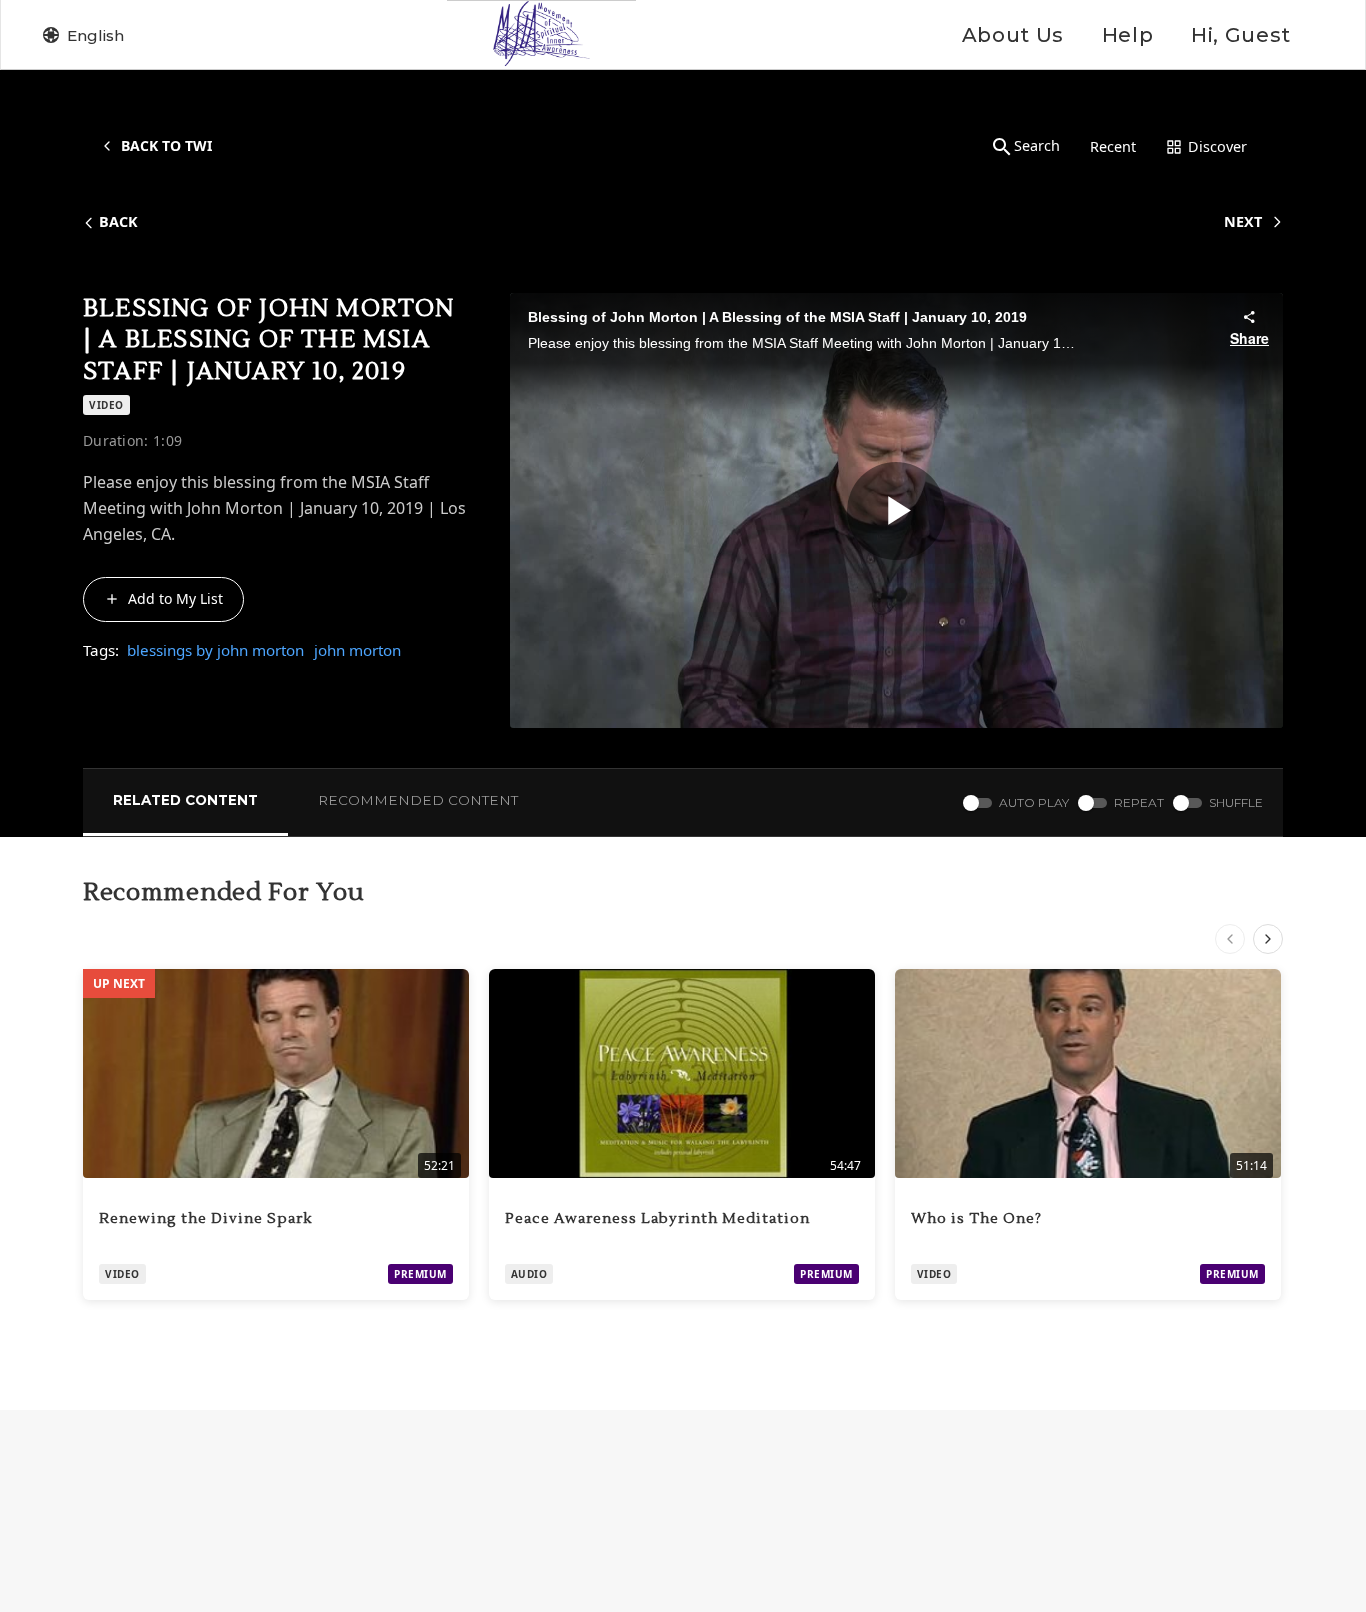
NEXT (1243, 221)
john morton (357, 650)
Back (118, 221)
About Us (1013, 35)
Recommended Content (418, 800)
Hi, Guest (1241, 35)
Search (1037, 145)
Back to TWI (166, 145)
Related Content (185, 800)
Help (1127, 35)
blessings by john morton (215, 650)
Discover (1217, 146)
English (95, 35)
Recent (1113, 146)
